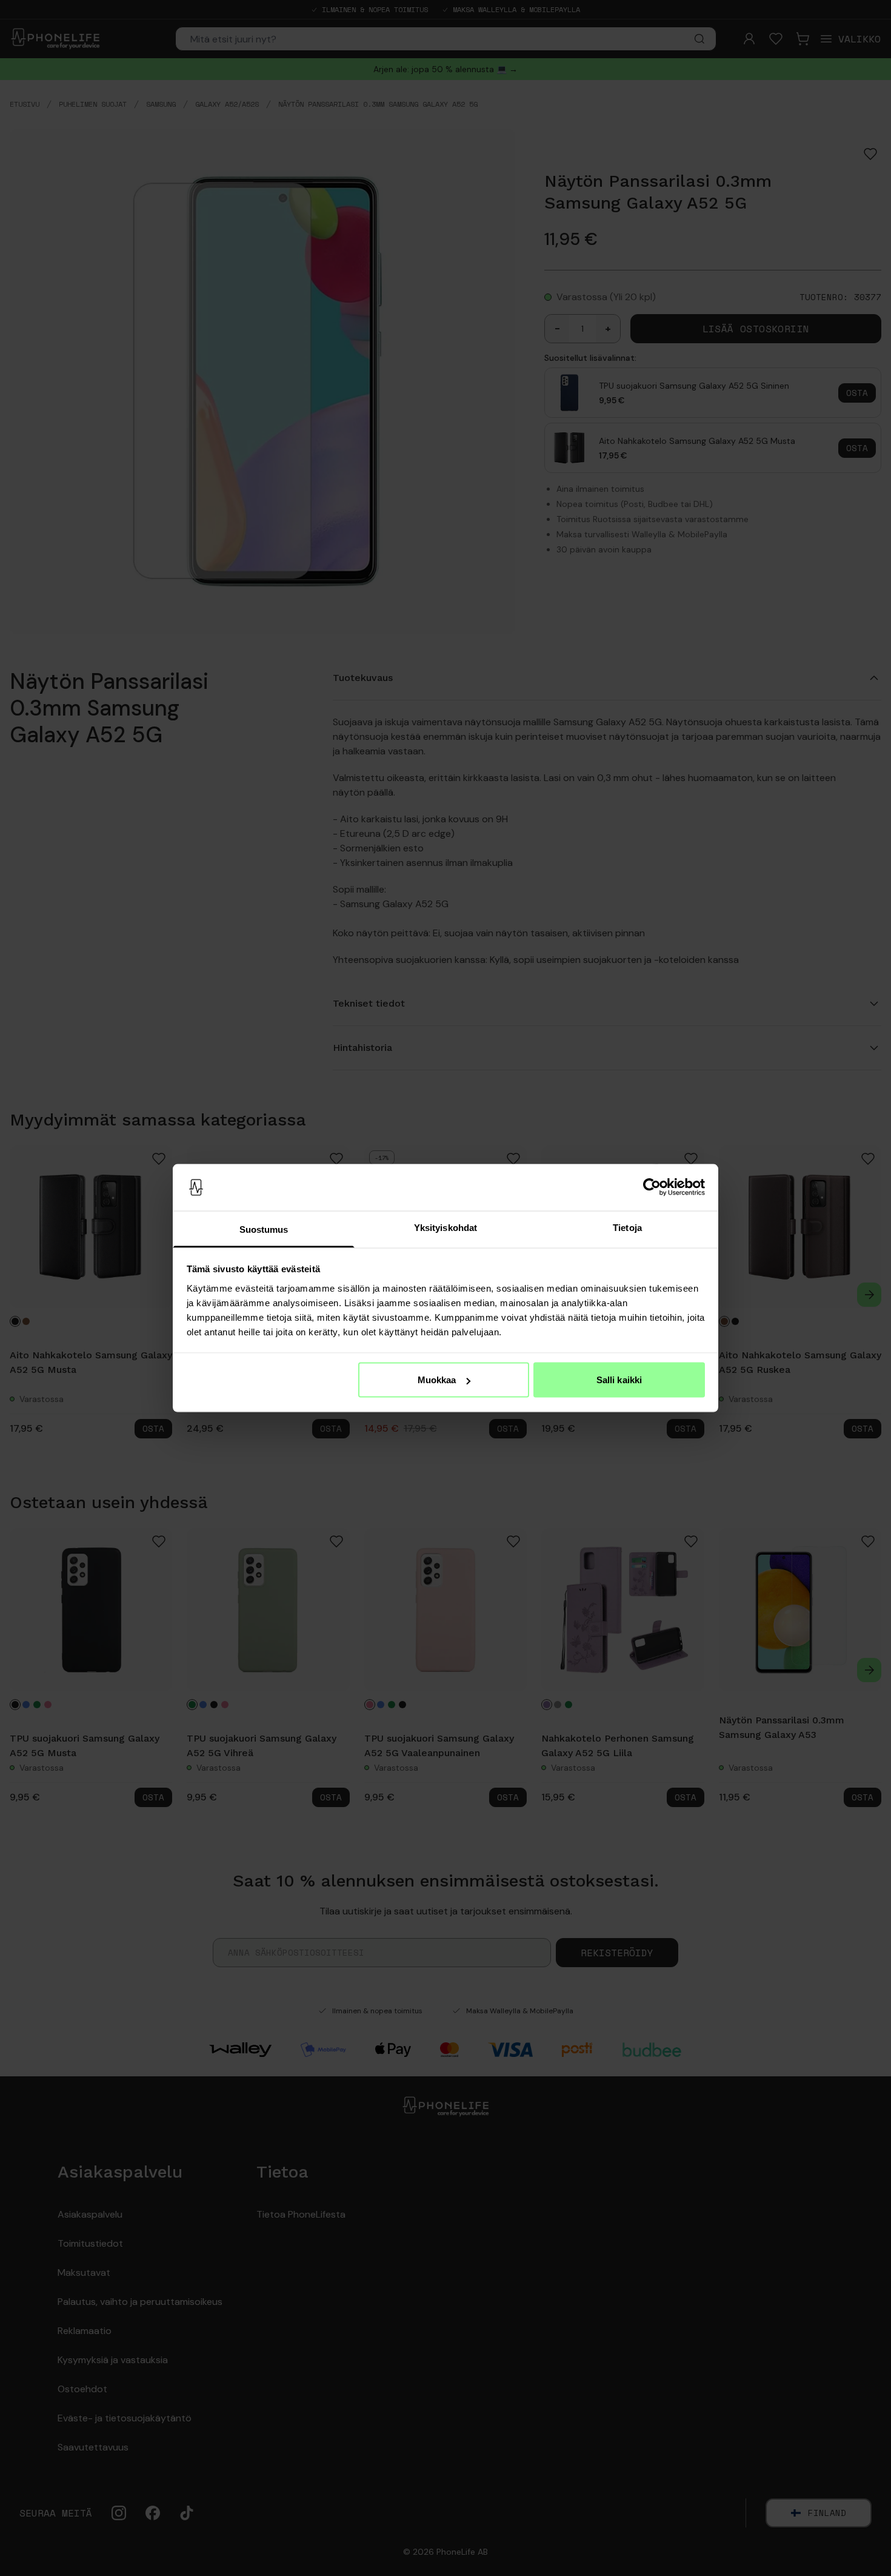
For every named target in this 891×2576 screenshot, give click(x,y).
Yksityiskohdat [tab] (446, 1227)
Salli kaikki (619, 1380)
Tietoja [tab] (627, 1227)
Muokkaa (437, 1380)
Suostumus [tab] (264, 1229)
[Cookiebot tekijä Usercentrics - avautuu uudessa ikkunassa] (652, 1187)
